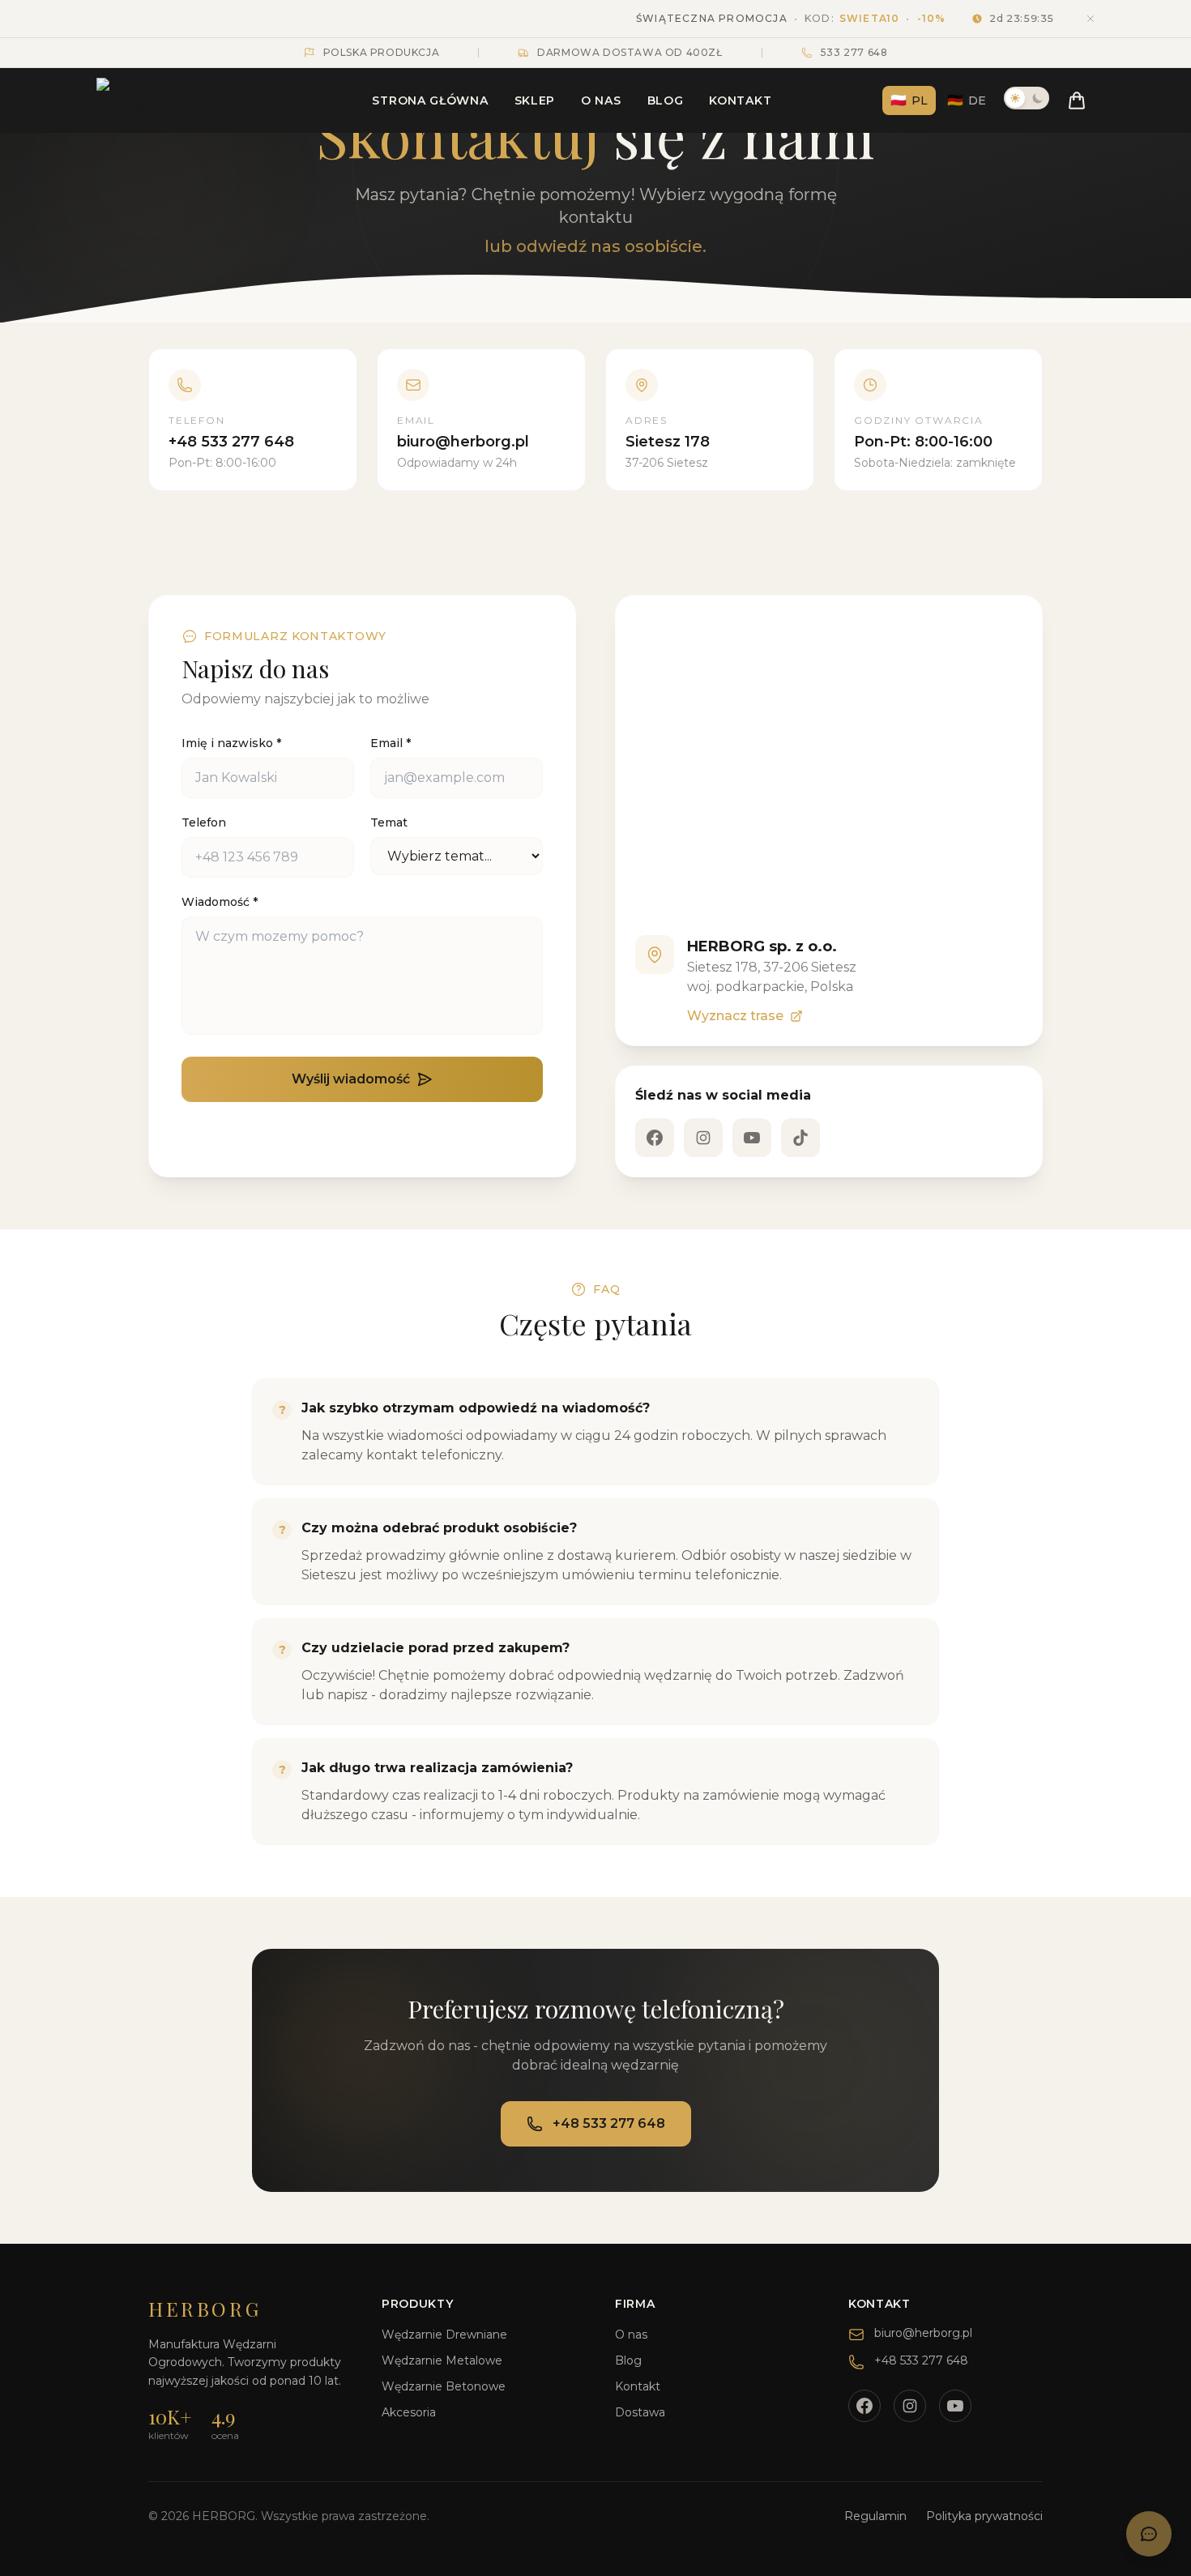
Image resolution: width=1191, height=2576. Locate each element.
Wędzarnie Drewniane (444, 2335)
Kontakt (740, 100)
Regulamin (875, 2516)
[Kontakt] (1149, 2534)
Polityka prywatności (984, 2516)
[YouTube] (752, 1138)
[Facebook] (655, 1138)
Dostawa (640, 2412)
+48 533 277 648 (609, 2123)
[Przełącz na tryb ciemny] (1027, 98)
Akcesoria (409, 2412)
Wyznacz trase (735, 1016)
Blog (666, 100)
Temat (389, 822)
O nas (601, 100)
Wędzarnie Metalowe (442, 2360)
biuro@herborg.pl (923, 2333)
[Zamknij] (1091, 19)
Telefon (204, 822)
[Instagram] (703, 1138)
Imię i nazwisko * (231, 743)
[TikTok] (800, 1138)
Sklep (535, 100)
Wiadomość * (220, 902)
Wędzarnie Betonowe (444, 2386)
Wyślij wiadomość (351, 1079)
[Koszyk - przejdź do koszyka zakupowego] (1077, 100)
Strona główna (430, 100)
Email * (391, 743)
